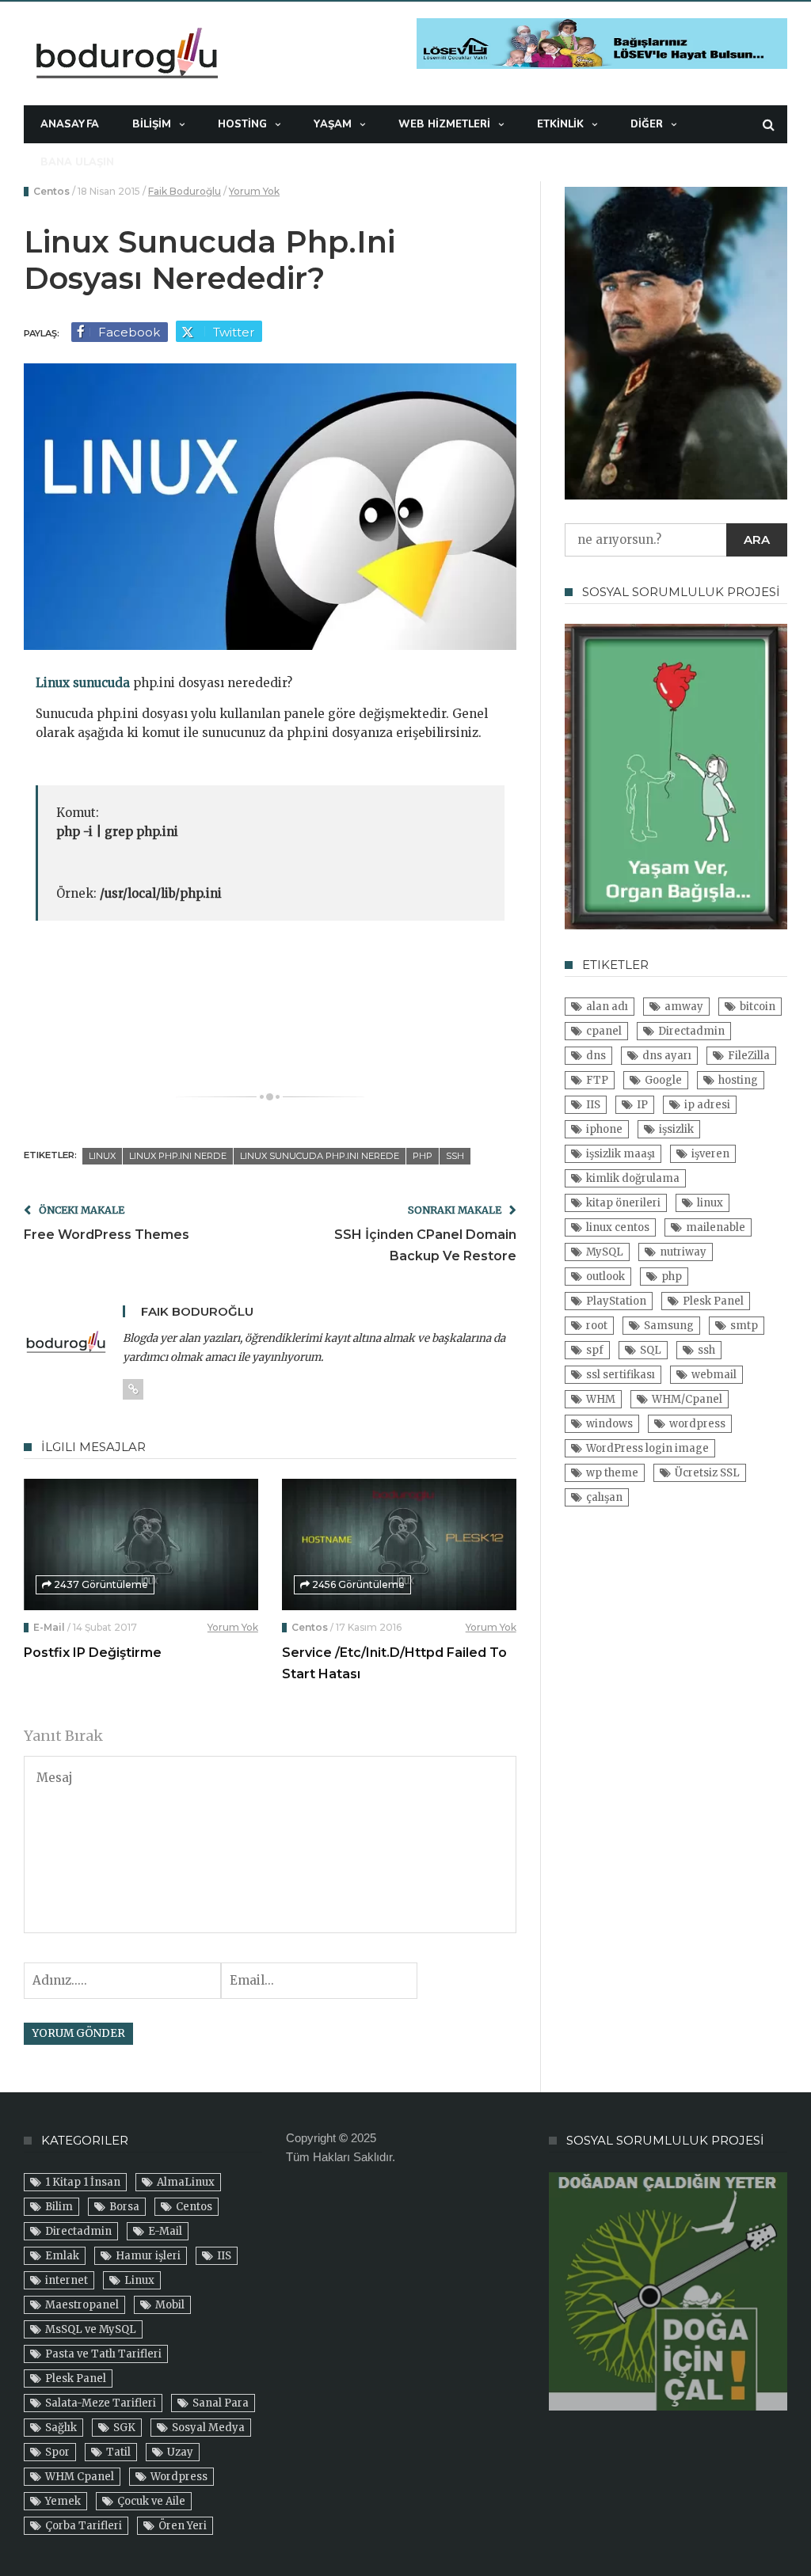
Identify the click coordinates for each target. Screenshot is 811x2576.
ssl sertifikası (621, 1375)
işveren (710, 1154)
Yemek (63, 2501)
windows (609, 1424)
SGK (124, 2428)
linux (102, 1156)
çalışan (604, 1497)
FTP (597, 1080)
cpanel (604, 1031)
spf (595, 1350)
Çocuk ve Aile (151, 2501)
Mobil (170, 2305)
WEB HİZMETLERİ (444, 124)
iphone (604, 1129)
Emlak (62, 2256)
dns (596, 1056)
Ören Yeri (183, 2526)
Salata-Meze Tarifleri (101, 2403)
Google (663, 1080)
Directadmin (691, 1031)
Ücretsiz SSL (707, 1473)
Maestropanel (82, 2305)
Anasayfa (70, 124)
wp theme (612, 1473)
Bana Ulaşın (77, 162)
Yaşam (333, 124)
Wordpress (179, 2477)
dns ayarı (667, 1056)
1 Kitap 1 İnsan (83, 2182)
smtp (744, 1326)
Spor (57, 2452)
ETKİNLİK (560, 124)
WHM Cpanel (80, 2477)
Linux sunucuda (83, 683)
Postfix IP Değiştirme (93, 1653)
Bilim (59, 2207)
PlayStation (616, 1301)
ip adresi (707, 1105)
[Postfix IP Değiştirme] (141, 1544)
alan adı (607, 1007)
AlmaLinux (186, 2182)
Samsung (669, 1326)
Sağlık (61, 2428)
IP (642, 1105)
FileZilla (749, 1056)
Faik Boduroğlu (185, 191)
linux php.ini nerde (178, 1156)
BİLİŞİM (152, 124)
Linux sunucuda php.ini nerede (320, 1156)
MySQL (605, 1252)
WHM (601, 1399)
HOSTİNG (242, 124)
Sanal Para (221, 2403)
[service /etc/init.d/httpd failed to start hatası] (399, 1544)
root (597, 1326)
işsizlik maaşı (621, 1154)
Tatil (118, 2452)
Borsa (124, 2207)
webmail (714, 1375)
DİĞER (647, 124)
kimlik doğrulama (633, 1178)
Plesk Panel (713, 1301)
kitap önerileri (623, 1203)
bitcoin (758, 1007)
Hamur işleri (148, 2256)
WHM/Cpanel (687, 1399)
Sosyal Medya (208, 2428)
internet (67, 2280)
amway (684, 1007)
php (423, 1156)
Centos (51, 191)
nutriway (683, 1252)
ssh (455, 1156)
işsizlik (676, 1129)
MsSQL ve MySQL (91, 2329)
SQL (651, 1350)
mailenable (716, 1227)
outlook (605, 1277)
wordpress (697, 1424)
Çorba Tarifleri (84, 2526)
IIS (593, 1105)
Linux (139, 2280)
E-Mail (49, 1627)
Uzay (180, 2452)
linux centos (618, 1227)
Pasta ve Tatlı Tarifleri (103, 2354)
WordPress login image (647, 1448)
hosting (738, 1080)
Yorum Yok (254, 191)
